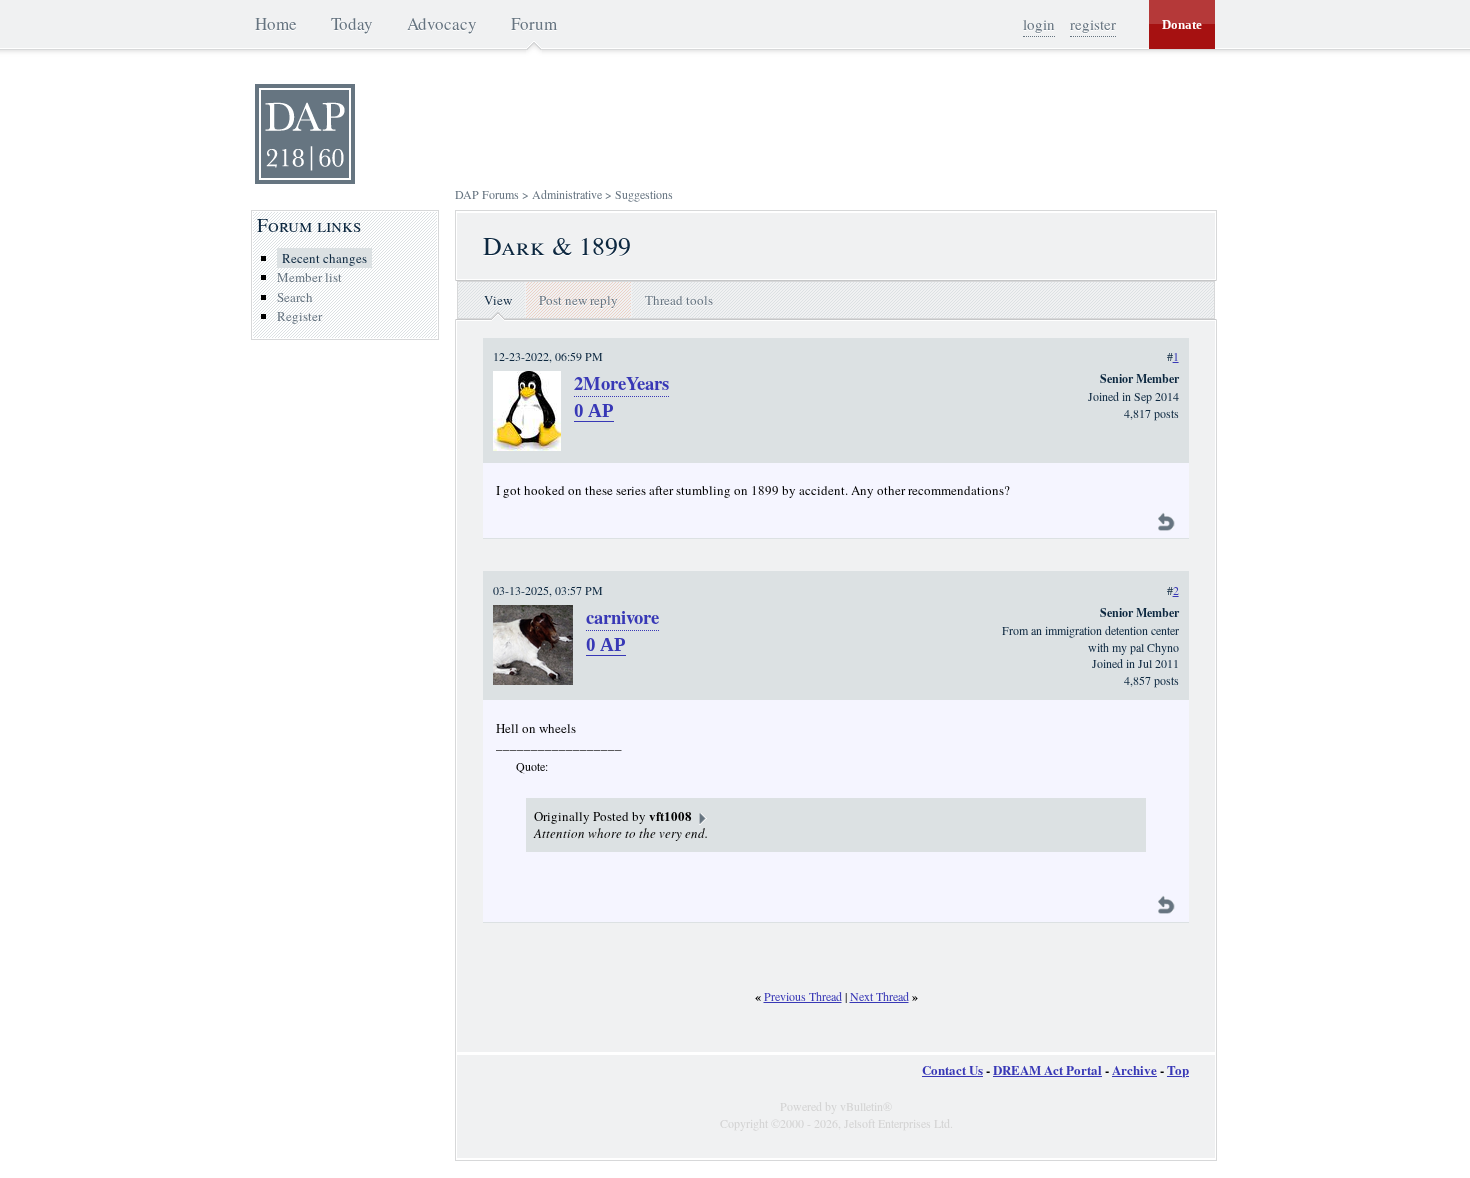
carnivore (622, 616)
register (1093, 24)
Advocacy (442, 23)
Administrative (567, 194)
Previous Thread (803, 996)
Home (276, 23)
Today (352, 23)
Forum (534, 23)
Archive (1134, 1069)
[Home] (305, 179)
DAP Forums (487, 194)
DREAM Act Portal (1047, 1069)
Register (299, 316)
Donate (1182, 24)
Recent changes (324, 258)
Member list (309, 277)
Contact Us (952, 1069)
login (1039, 24)
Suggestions (644, 194)
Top (1178, 1069)
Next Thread (879, 996)
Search (295, 297)
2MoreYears (621, 382)
